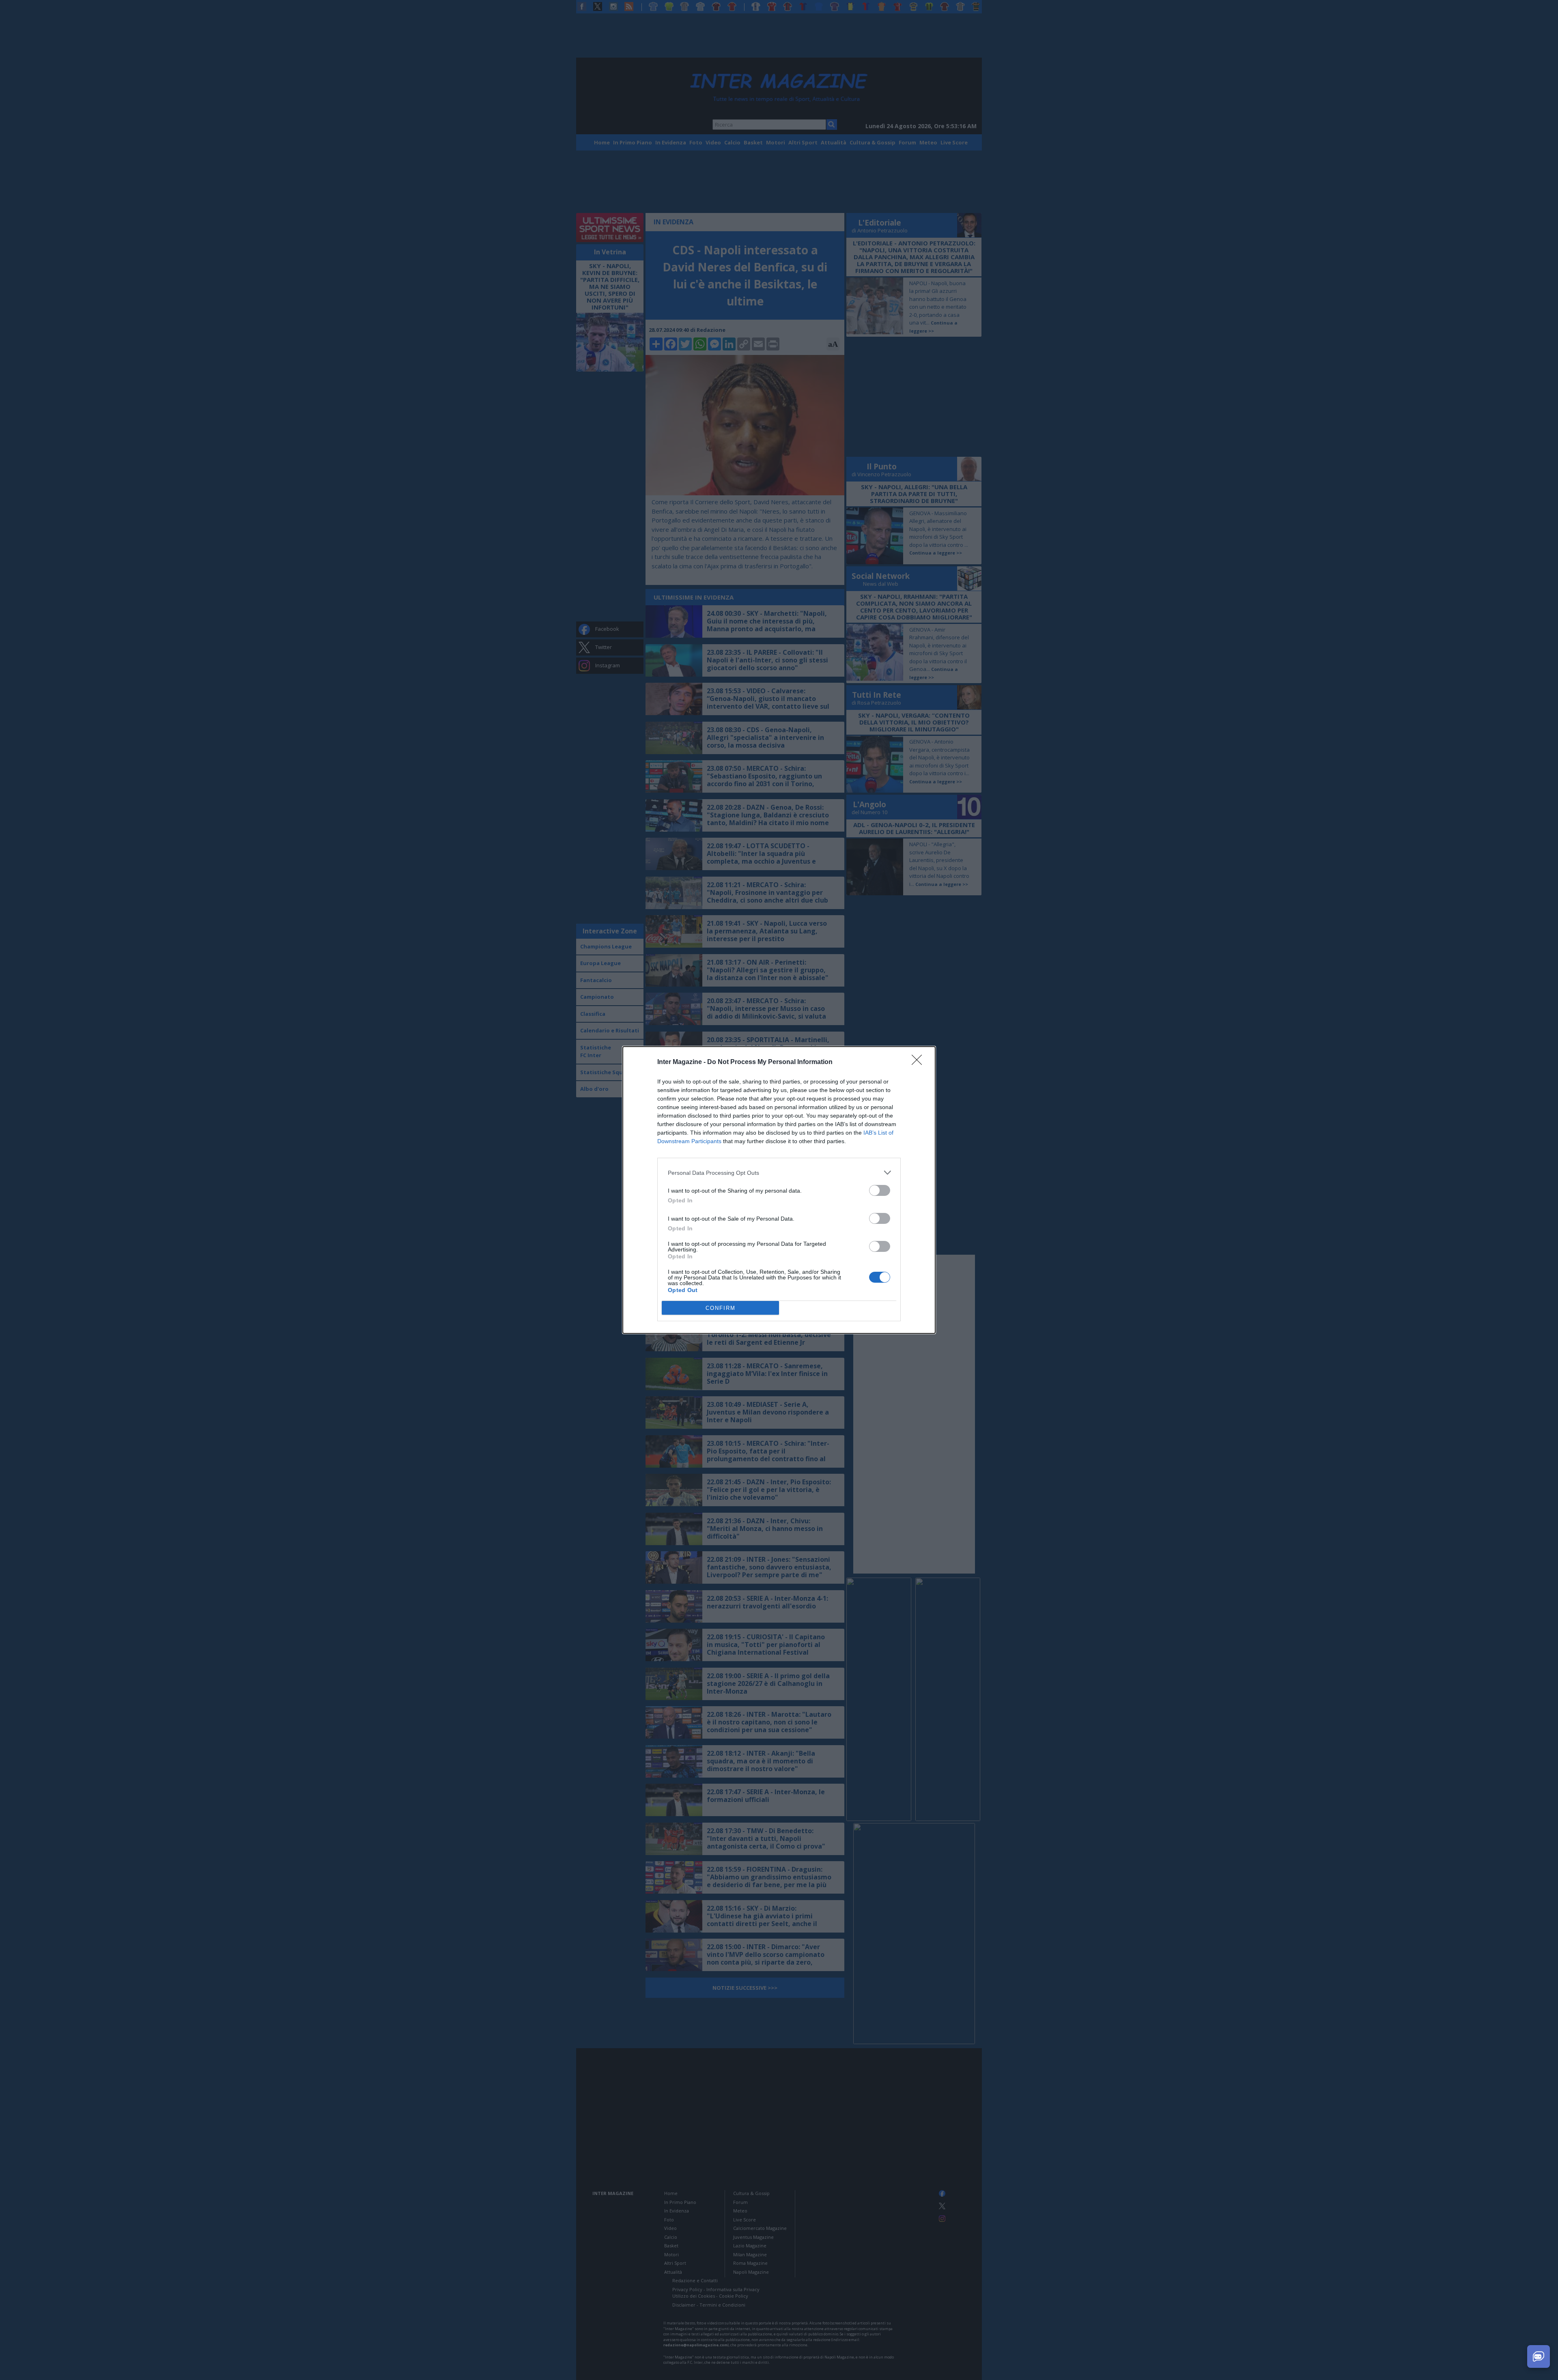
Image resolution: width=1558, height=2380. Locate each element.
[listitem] (779, 1173)
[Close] (919, 1062)
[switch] (880, 1190)
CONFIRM (721, 1308)
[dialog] (779, 1190)
